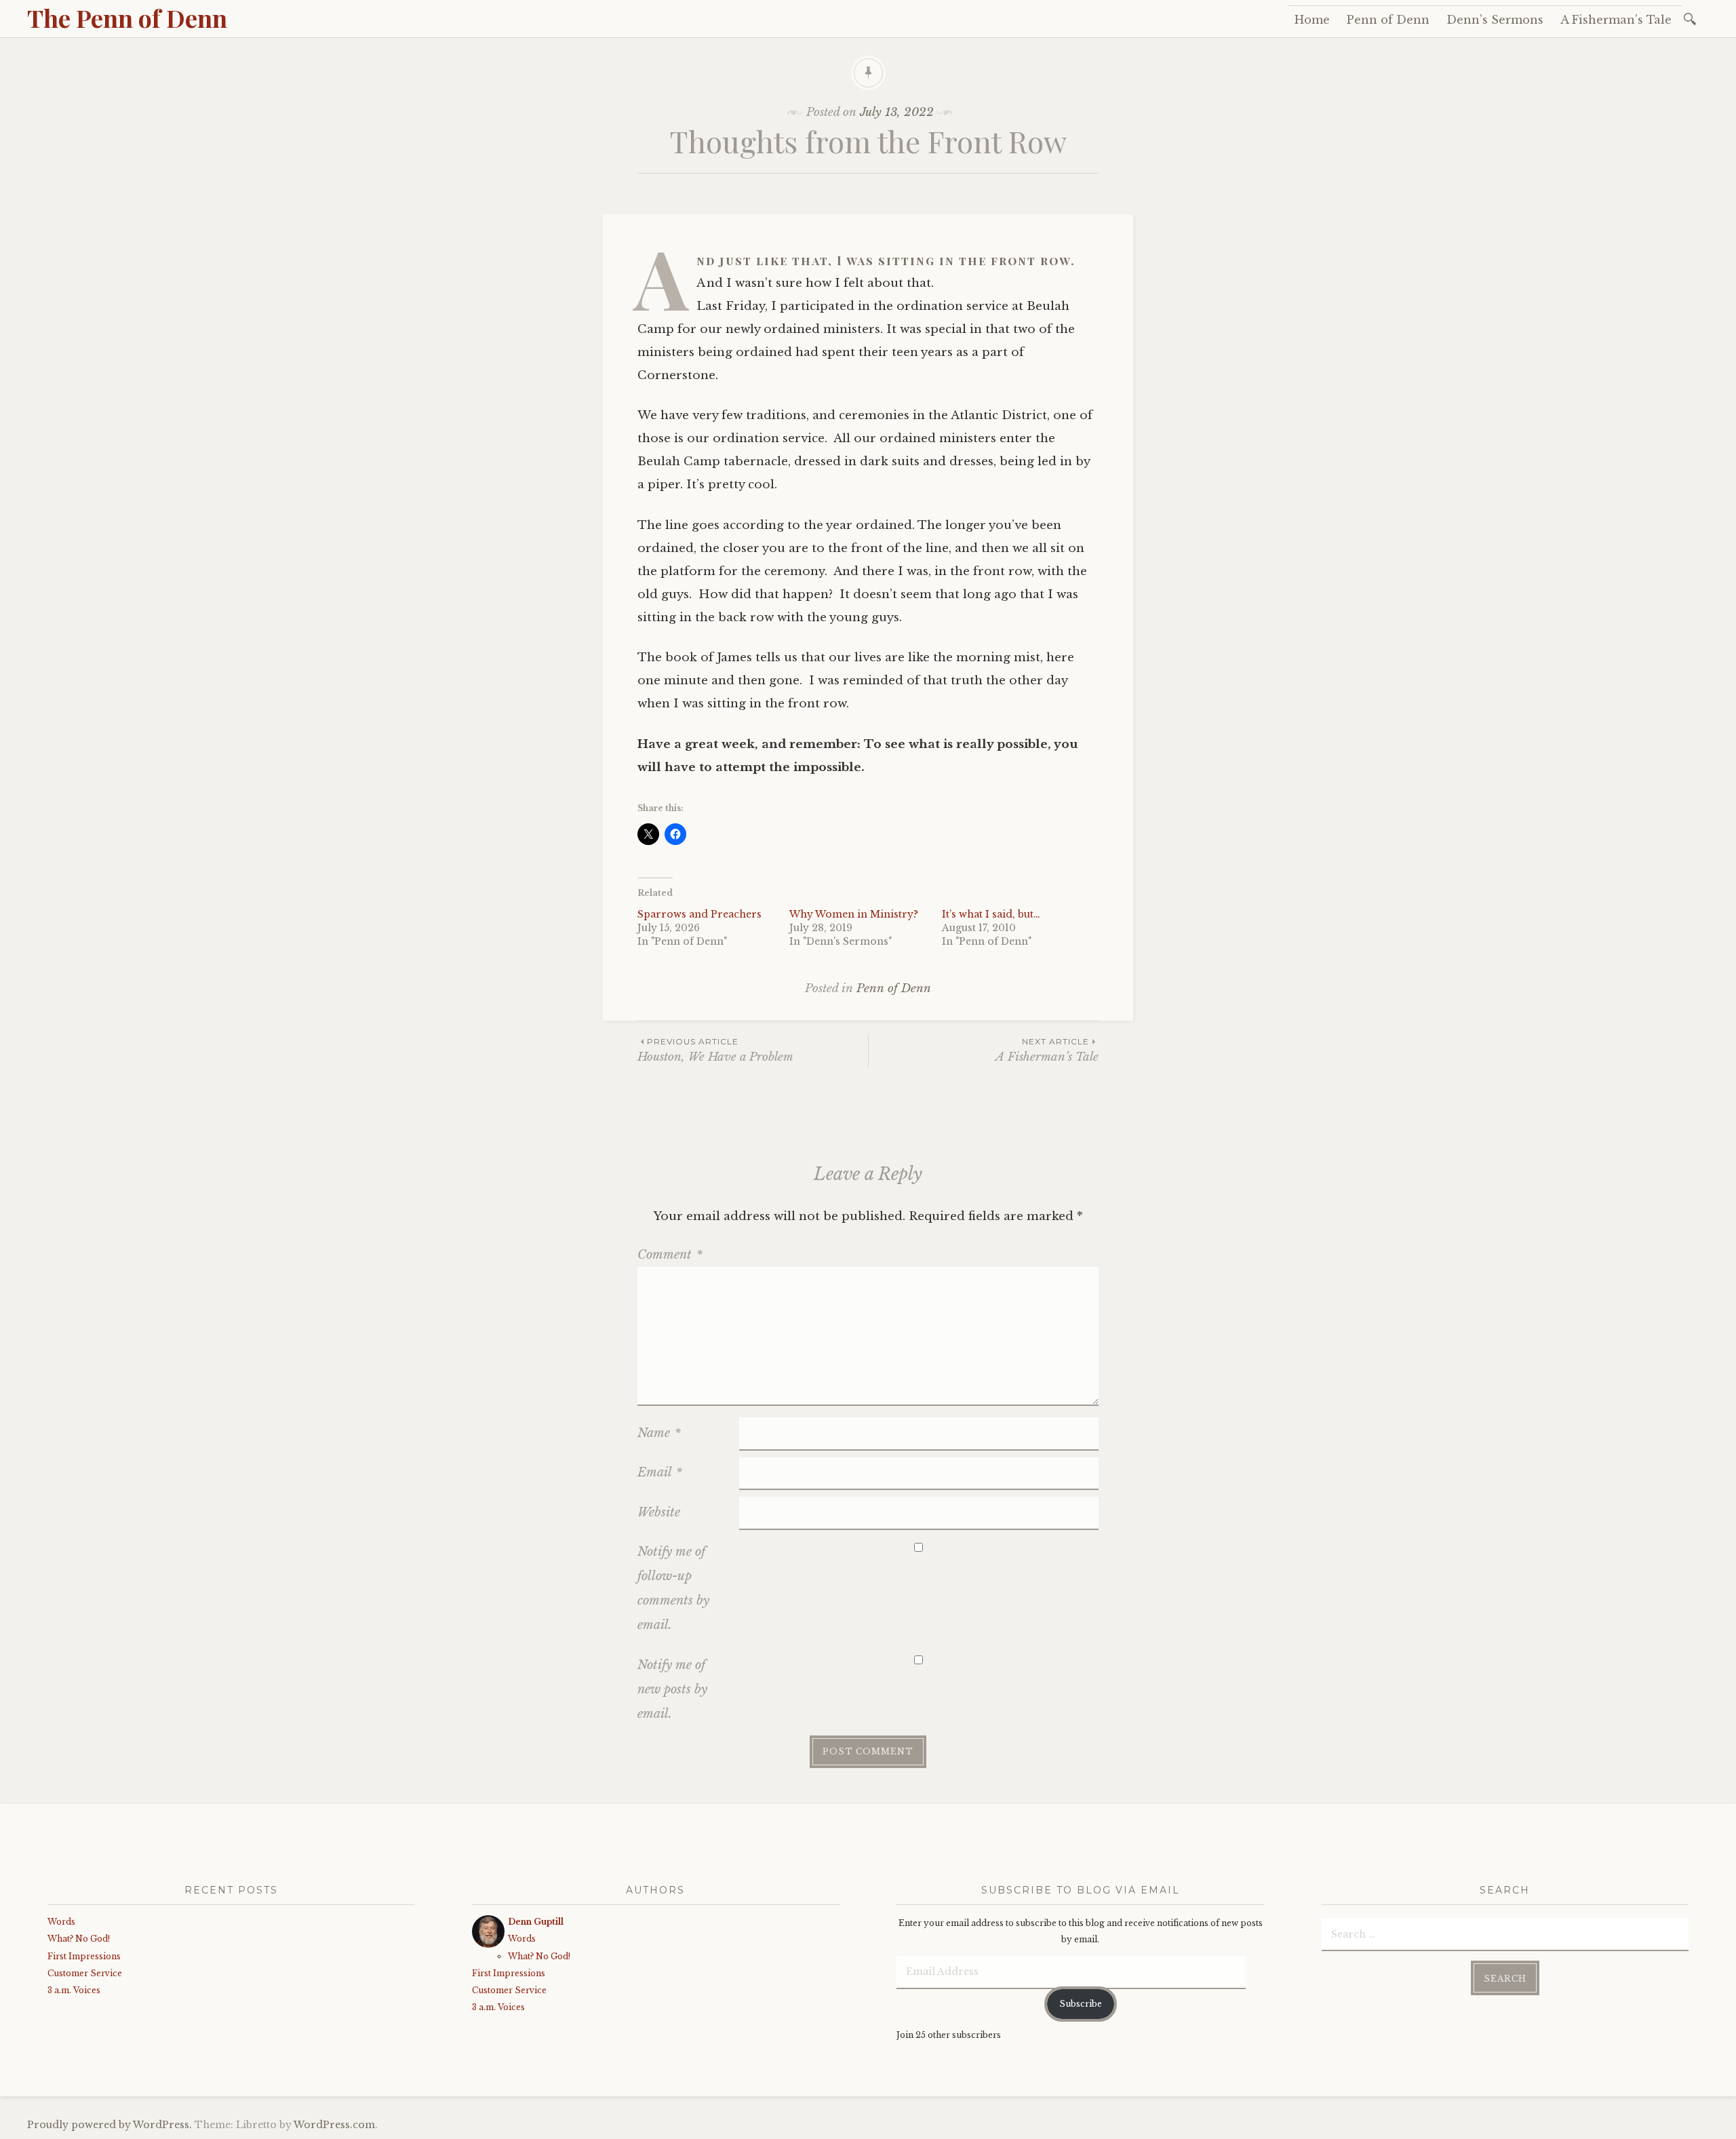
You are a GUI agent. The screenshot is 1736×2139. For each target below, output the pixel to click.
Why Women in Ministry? (854, 914)
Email (660, 1472)
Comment (670, 1255)
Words (61, 1922)
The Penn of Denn (127, 18)
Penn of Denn (1388, 20)
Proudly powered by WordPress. (110, 2125)
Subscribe (1081, 2004)
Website (659, 1512)
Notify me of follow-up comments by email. (673, 1588)
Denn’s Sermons (1495, 20)
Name (659, 1433)
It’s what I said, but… (991, 914)
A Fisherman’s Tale (1616, 20)
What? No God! (79, 1939)
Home (1312, 20)
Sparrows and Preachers (699, 914)
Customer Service (85, 1973)
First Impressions (84, 1956)
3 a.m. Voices (74, 1990)
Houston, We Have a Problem (715, 1050)
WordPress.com (334, 2125)
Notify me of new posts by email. (672, 1689)
